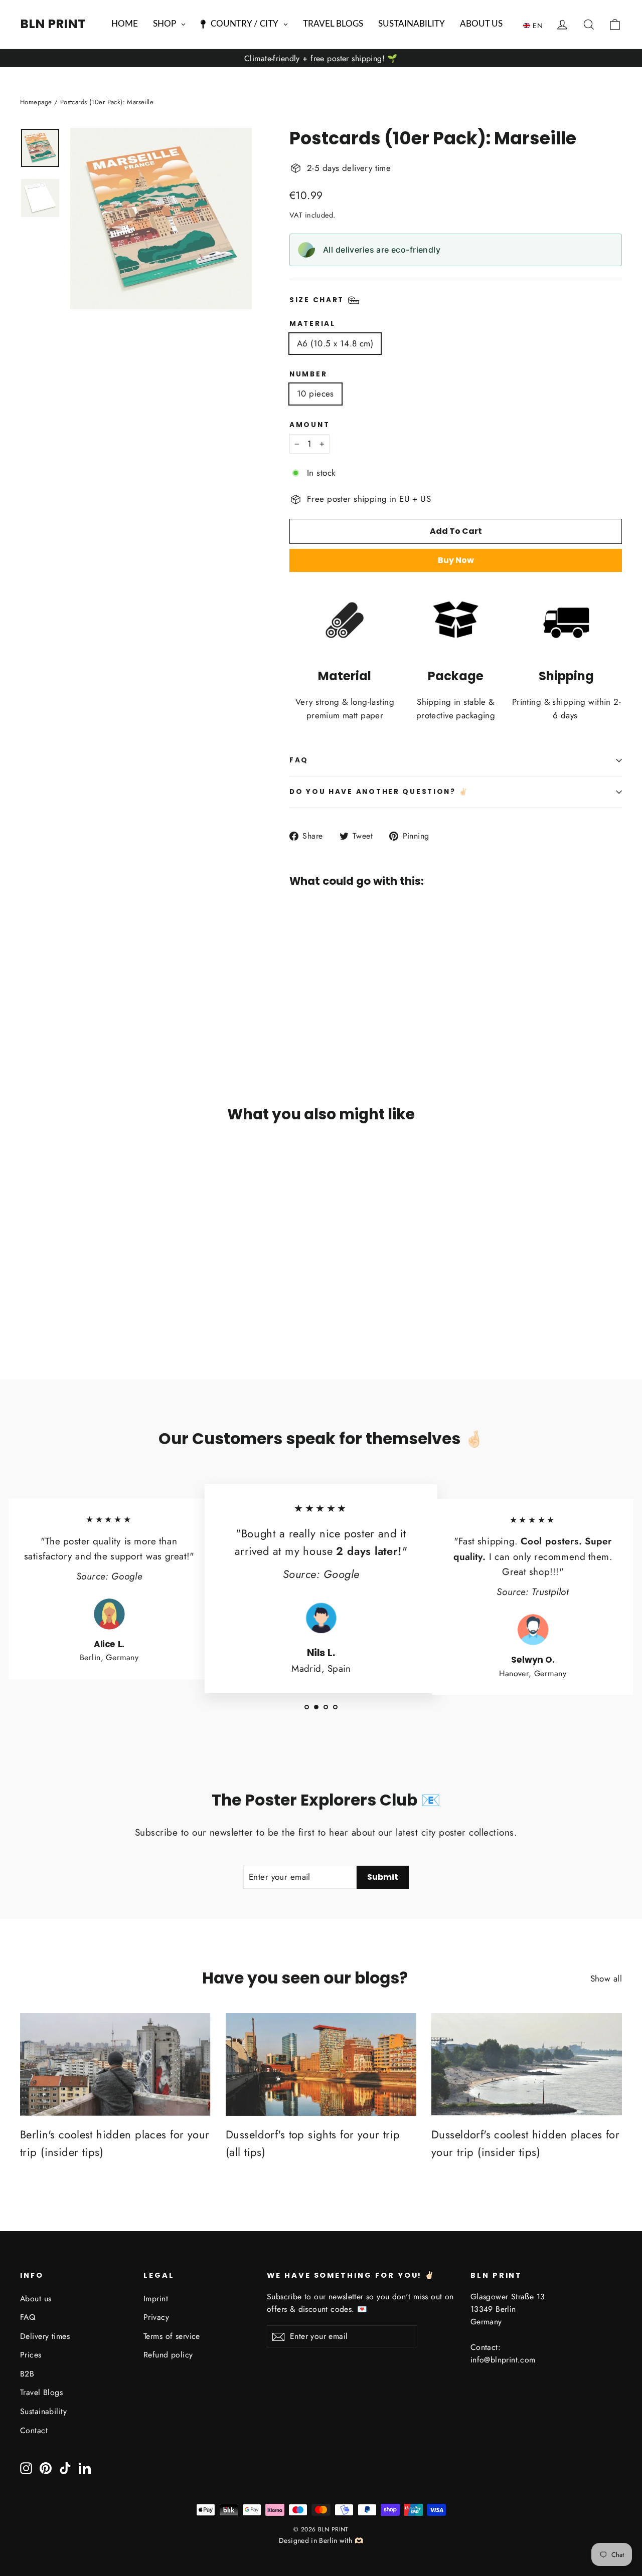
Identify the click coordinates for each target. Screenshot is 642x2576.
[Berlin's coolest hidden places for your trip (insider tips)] (115, 2064)
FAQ (299, 760)
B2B (27, 2374)
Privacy (156, 2317)
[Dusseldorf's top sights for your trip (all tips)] (321, 2064)
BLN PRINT (53, 24)
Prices (31, 2355)
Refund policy (168, 2355)
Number (308, 374)
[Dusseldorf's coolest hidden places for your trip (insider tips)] (527, 2064)
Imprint (156, 2299)
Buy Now (456, 560)
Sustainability (43, 2411)
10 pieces (315, 393)
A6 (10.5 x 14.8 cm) (335, 343)
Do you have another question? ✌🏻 (379, 792)
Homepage (36, 102)
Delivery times (45, 2336)
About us (36, 2299)
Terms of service (172, 2336)
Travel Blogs (41, 2392)
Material (312, 324)
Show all (606, 1978)
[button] (535, 25)
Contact (34, 2430)
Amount (309, 425)
